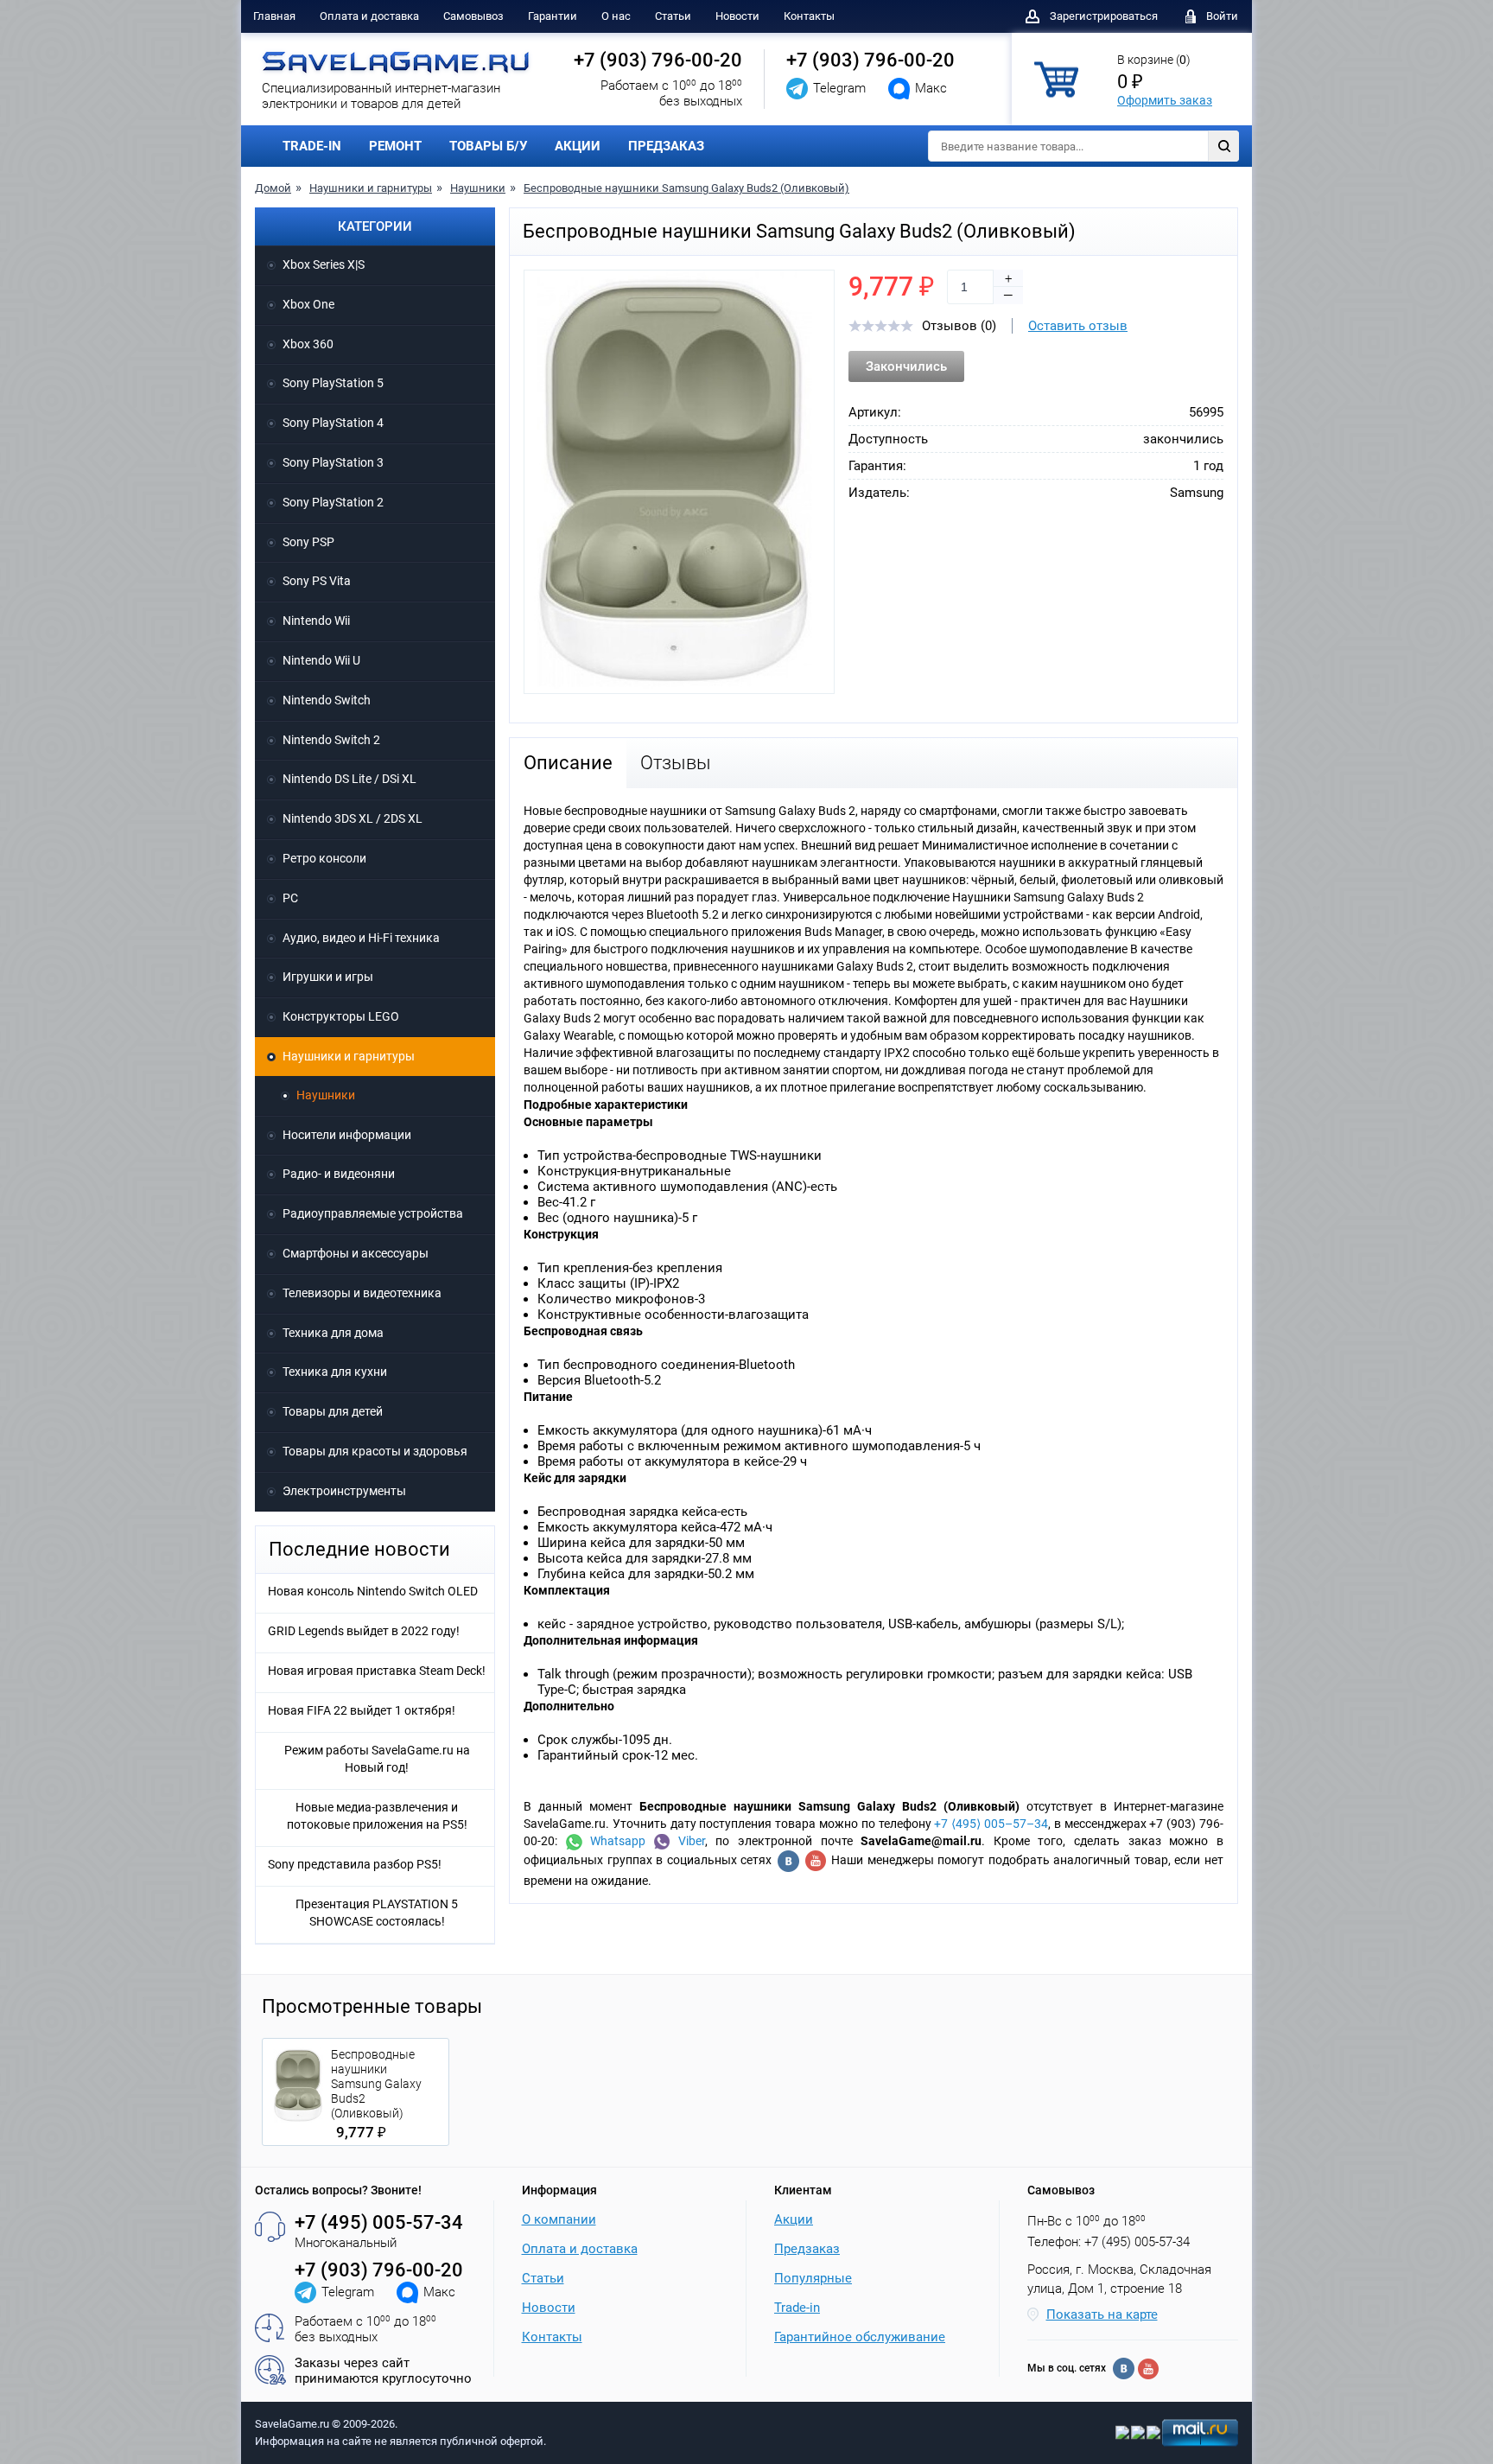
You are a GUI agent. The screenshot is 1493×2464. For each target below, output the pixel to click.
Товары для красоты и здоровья (375, 1451)
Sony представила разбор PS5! (355, 1864)
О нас (616, 16)
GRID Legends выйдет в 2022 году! (364, 1631)
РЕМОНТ (395, 146)
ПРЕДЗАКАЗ (666, 146)
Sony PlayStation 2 (333, 502)
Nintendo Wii (316, 621)
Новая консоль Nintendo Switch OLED (373, 1591)
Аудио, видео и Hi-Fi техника (361, 938)
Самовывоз (473, 16)
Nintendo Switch (327, 700)
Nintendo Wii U (321, 660)
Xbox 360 (308, 344)
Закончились (906, 366)
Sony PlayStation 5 (333, 383)
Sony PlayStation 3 (333, 462)
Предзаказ (807, 2249)
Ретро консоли (324, 858)
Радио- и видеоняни (339, 1174)
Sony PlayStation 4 (333, 423)
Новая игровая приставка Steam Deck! (377, 1671)
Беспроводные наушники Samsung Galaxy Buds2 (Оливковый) (686, 188)
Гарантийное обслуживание (860, 2337)
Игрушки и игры (328, 977)
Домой (273, 188)
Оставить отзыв (1078, 326)
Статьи (673, 16)
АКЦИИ (578, 146)
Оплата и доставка (369, 16)
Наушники (478, 188)
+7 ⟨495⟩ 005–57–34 (991, 1824)
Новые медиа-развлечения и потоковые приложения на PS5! (377, 1816)
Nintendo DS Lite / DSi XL (349, 779)
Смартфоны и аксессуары (356, 1253)
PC (290, 898)
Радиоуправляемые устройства (373, 1213)
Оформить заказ (1165, 100)
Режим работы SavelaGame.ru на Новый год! (377, 1759)
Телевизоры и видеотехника (362, 1293)
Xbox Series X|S (324, 264)
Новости (737, 16)
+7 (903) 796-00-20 (658, 60)
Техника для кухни (335, 1372)
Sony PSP (308, 542)
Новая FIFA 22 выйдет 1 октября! (362, 1710)
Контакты (809, 16)
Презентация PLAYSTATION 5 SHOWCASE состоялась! (377, 1913)
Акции (794, 2219)
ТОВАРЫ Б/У (488, 146)
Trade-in (797, 2308)
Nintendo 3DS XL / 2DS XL (353, 818)
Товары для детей (333, 1411)
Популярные (813, 2278)
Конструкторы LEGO (341, 1016)
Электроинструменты (344, 1491)
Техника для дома (333, 1333)
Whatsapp (614, 1841)
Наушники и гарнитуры (371, 188)
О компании (559, 2219)
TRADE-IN (312, 146)
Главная (274, 16)
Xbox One (308, 304)
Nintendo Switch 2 (331, 740)
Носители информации (347, 1135)
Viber (687, 1841)
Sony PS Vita (317, 581)
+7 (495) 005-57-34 (379, 2222)
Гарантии (553, 16)
